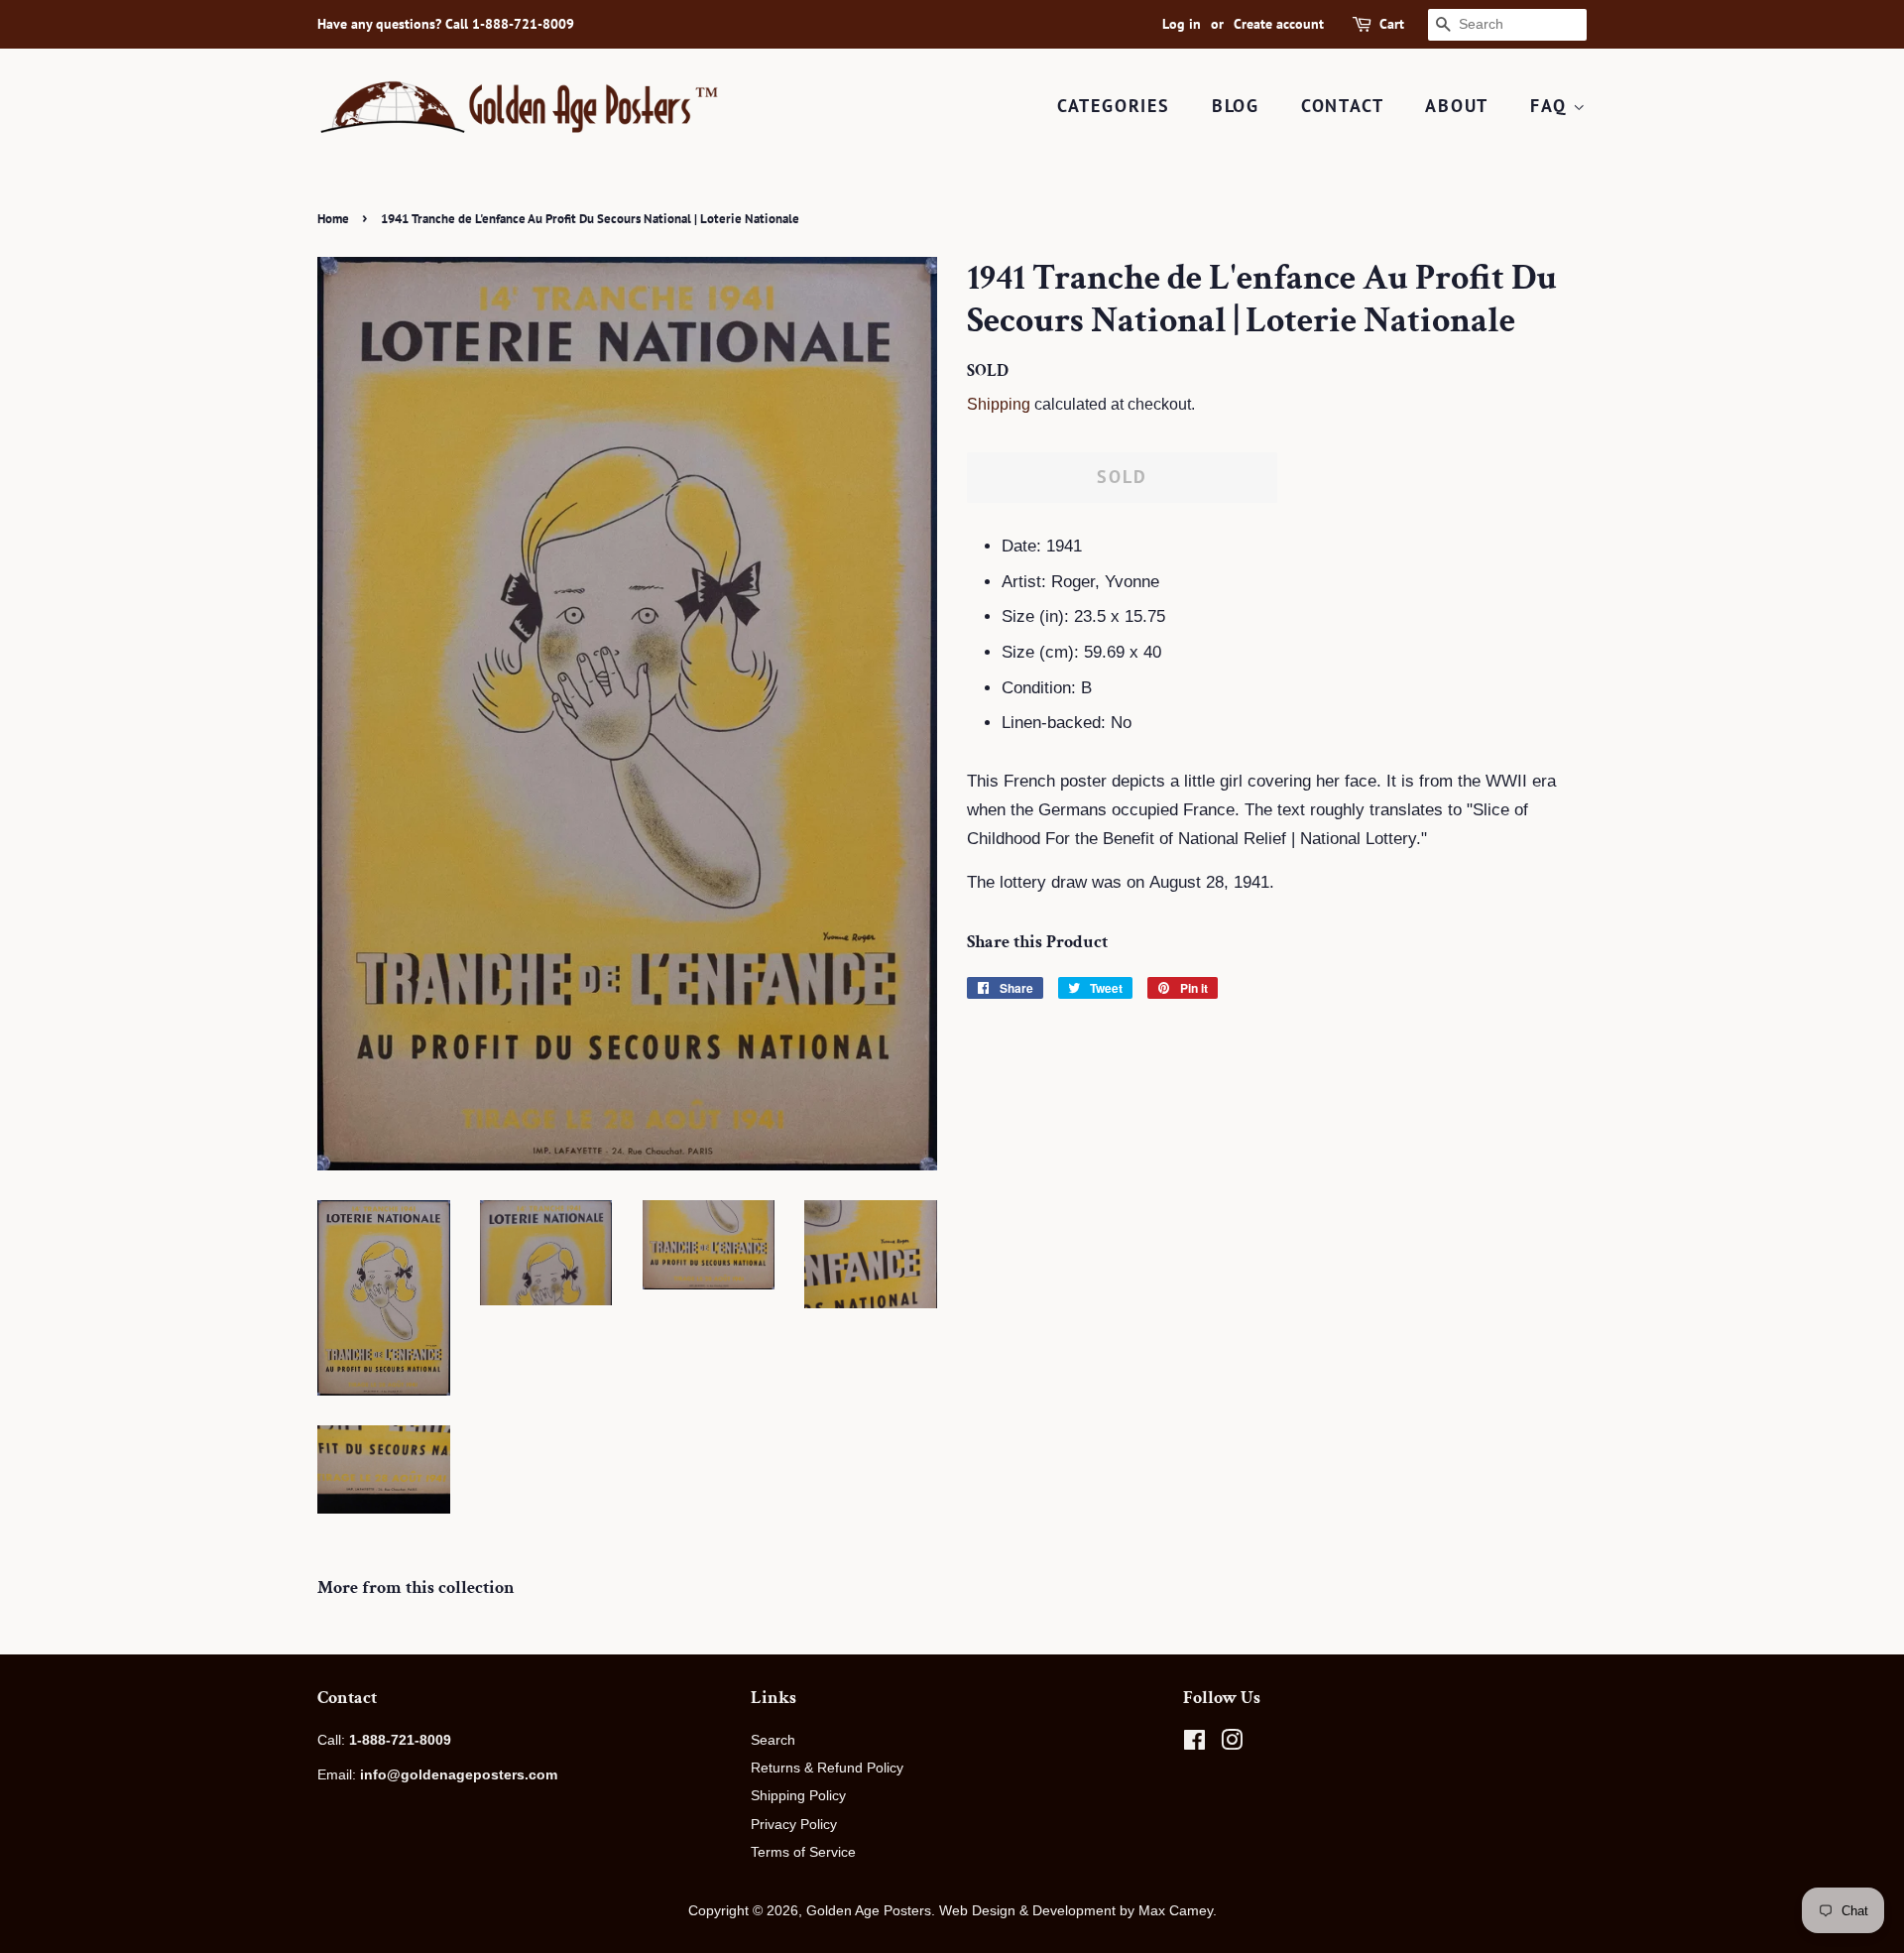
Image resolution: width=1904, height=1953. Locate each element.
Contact (1343, 106)
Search (773, 1740)
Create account (1279, 24)
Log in (1182, 24)
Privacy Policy (794, 1824)
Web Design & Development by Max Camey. (1078, 1910)
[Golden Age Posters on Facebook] (1194, 1744)
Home (333, 219)
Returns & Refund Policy (827, 1768)
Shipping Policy (798, 1795)
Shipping (999, 404)
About (1457, 106)
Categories (1114, 106)
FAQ (1551, 106)
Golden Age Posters (869, 1910)
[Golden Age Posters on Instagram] (1232, 1744)
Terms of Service (803, 1852)
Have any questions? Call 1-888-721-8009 (446, 24)
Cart (1392, 24)
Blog (1236, 106)
